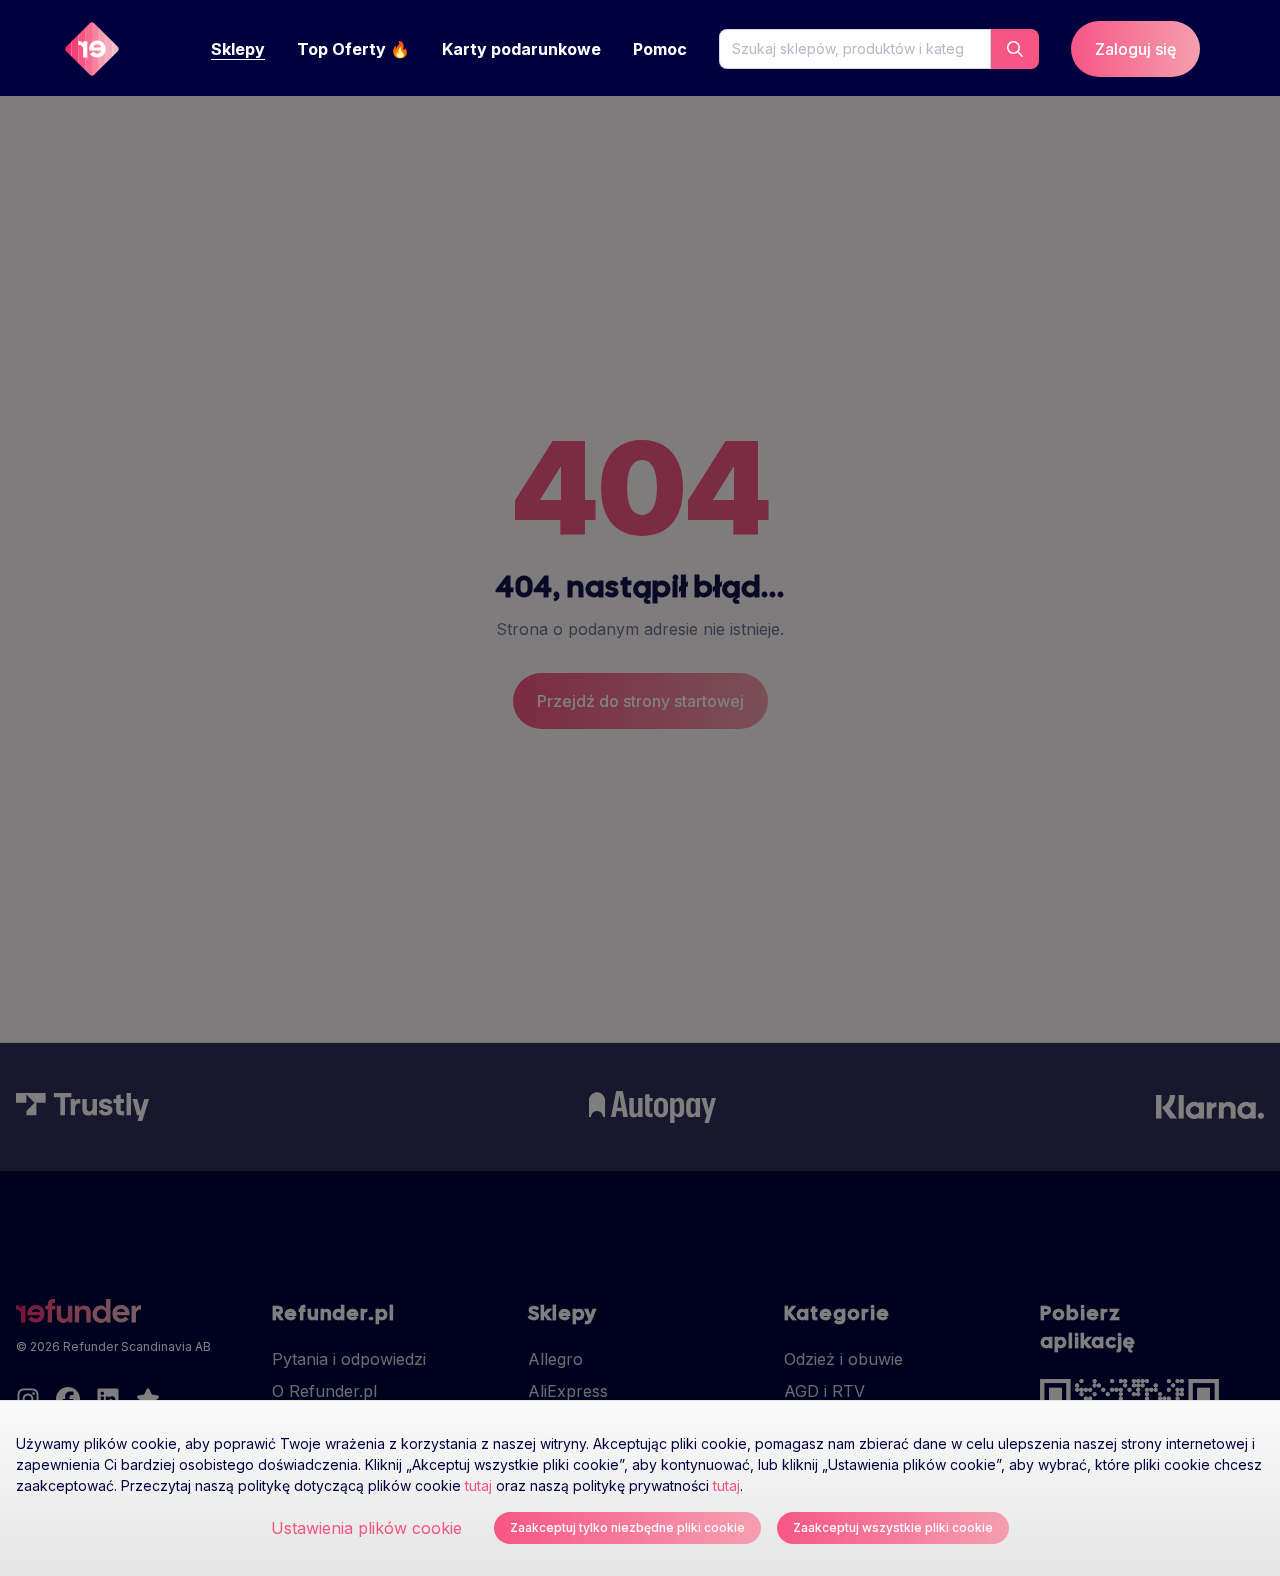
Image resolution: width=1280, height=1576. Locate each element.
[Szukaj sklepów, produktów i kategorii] (1015, 49)
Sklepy (238, 49)
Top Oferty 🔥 (353, 49)
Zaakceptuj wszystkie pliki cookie (893, 1527)
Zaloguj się (1135, 49)
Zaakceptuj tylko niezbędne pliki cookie (627, 1527)
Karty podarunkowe (521, 49)
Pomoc (660, 49)
